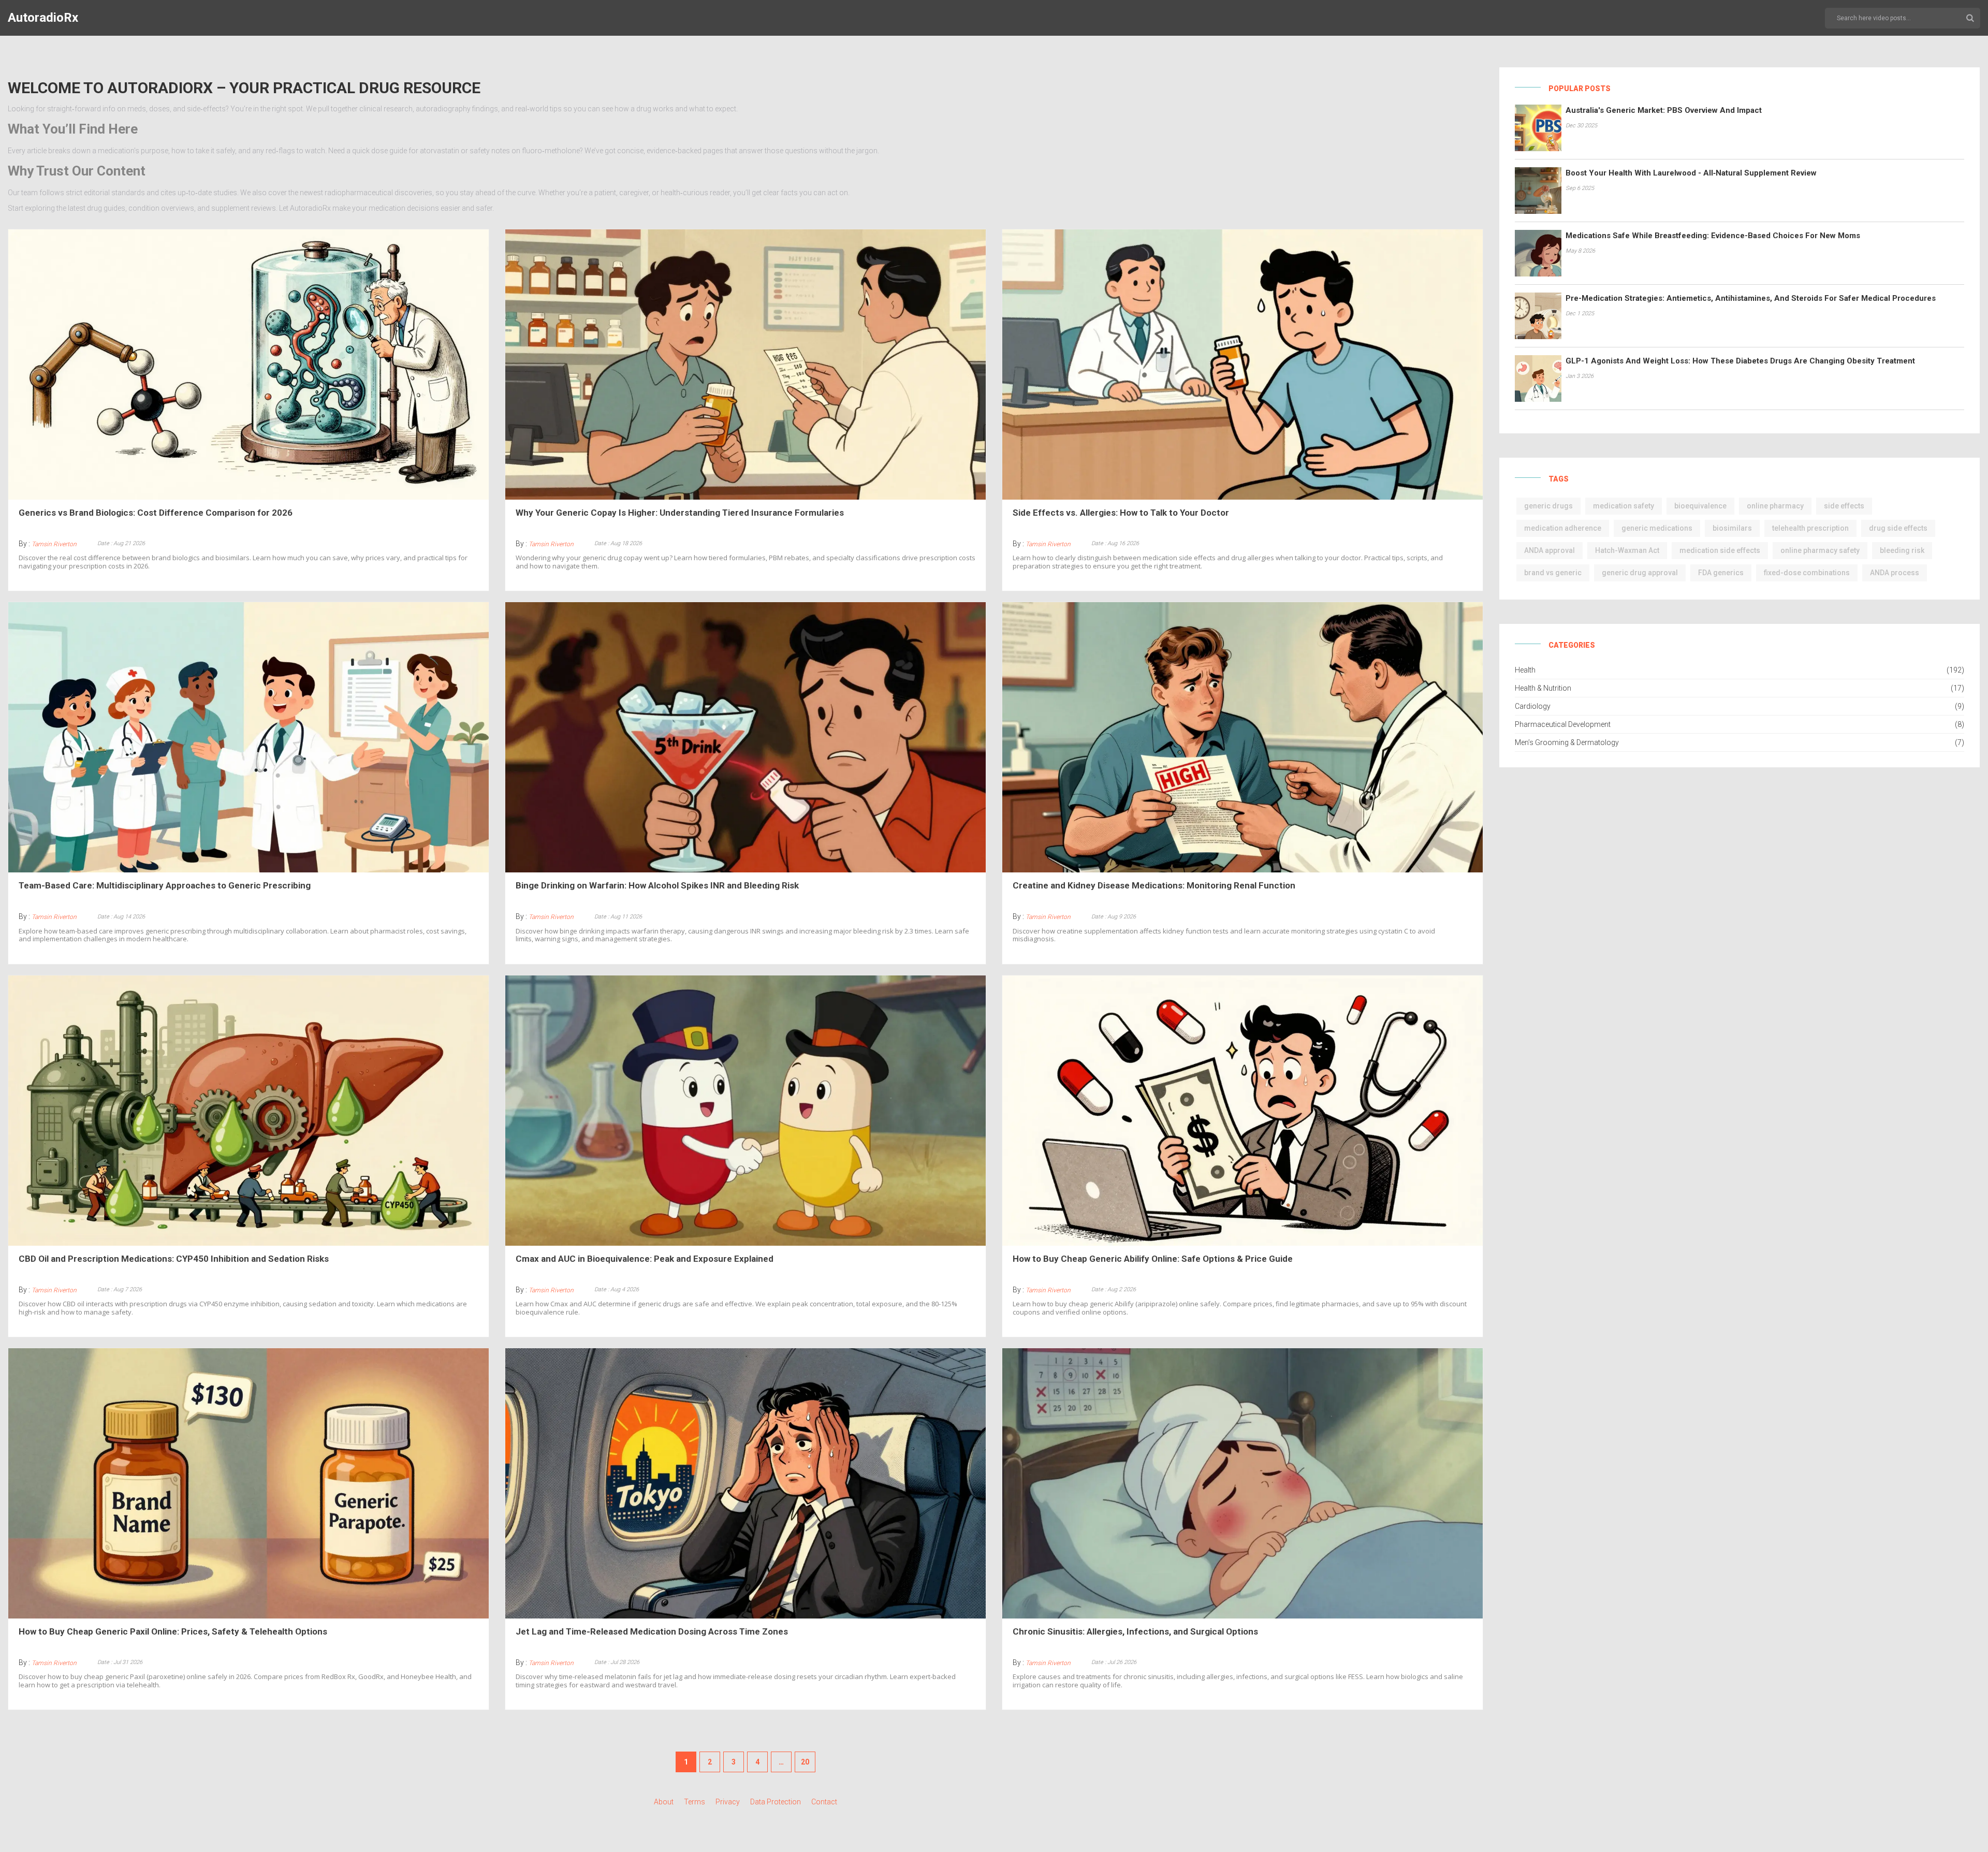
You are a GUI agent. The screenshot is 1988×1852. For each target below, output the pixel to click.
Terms (695, 1802)
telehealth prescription (1810, 528)
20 (805, 1762)
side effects (1844, 506)
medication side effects (1720, 550)
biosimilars (1732, 528)
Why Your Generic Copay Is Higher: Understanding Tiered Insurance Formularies (680, 513)
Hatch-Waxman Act (1627, 550)
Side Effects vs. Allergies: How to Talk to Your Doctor (1121, 513)
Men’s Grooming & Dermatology (1567, 742)
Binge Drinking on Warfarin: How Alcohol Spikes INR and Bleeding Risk (657, 885)
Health (1525, 670)
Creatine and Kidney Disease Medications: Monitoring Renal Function (1154, 885)
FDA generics (1721, 573)
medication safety (1624, 506)
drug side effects (1898, 528)
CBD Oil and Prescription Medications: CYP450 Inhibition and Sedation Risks (174, 1259)
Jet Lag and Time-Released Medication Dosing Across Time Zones (652, 1631)
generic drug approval (1640, 573)
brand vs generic (1553, 573)
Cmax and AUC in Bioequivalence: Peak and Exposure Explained (645, 1259)
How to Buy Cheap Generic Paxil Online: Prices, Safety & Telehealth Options (173, 1631)
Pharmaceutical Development (1563, 724)
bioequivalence (1700, 506)
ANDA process (1895, 573)
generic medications (1657, 528)
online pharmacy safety (1820, 550)
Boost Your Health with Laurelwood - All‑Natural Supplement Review (1691, 173)
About (664, 1802)
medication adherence (1563, 528)
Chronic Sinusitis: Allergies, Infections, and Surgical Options (1135, 1631)
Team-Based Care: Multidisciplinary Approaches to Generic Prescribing (165, 885)
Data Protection (776, 1802)
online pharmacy (1775, 506)
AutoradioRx (43, 18)
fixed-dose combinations (1807, 573)
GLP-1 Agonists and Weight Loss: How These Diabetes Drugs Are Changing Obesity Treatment (1740, 361)
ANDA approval (1550, 550)
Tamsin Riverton (54, 544)
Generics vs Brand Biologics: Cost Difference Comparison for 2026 (156, 513)
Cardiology (1533, 706)
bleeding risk (1902, 550)
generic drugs (1548, 506)
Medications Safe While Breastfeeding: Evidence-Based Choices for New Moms (1713, 236)
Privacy (728, 1802)
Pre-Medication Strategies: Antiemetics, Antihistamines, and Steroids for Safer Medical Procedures (1751, 298)
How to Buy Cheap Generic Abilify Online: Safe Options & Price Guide (1153, 1259)
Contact (824, 1802)
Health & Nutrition (1543, 688)
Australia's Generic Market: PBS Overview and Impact (1664, 110)
